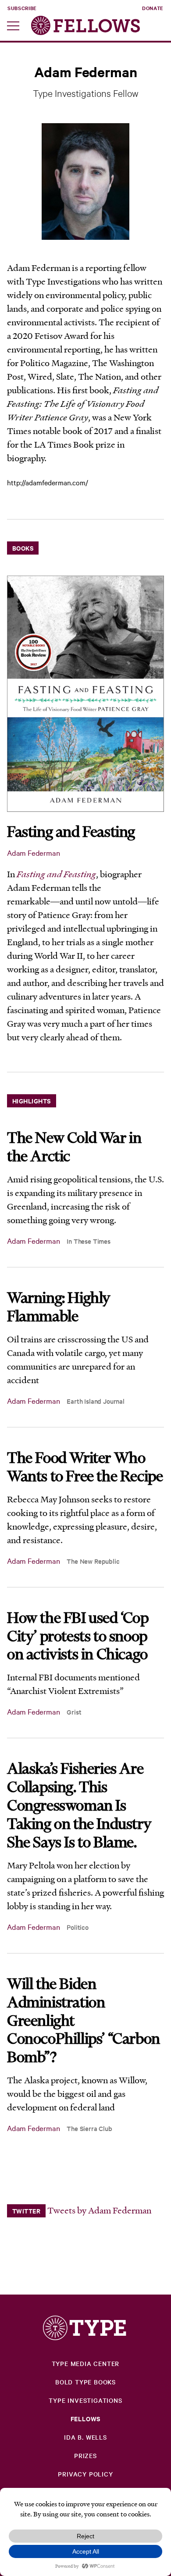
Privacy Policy (85, 2474)
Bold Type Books (85, 2382)
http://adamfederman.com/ (48, 482)
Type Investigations (85, 2400)
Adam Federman (34, 852)
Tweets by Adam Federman (99, 2210)
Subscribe (22, 8)
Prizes (85, 2455)
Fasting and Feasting (71, 831)
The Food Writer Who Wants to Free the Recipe (85, 1466)
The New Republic (93, 1561)
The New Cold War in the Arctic (74, 1146)
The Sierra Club (89, 2128)
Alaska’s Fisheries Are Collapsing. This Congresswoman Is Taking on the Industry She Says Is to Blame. (79, 1805)
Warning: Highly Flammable (59, 1306)
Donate (153, 8)
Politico (78, 1927)
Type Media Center (86, 2363)
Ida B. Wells (85, 2437)
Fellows (86, 2418)
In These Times (89, 1241)
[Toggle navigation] (13, 29)
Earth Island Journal (96, 1401)
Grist (74, 1712)
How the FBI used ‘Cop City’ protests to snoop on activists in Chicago (78, 1636)
